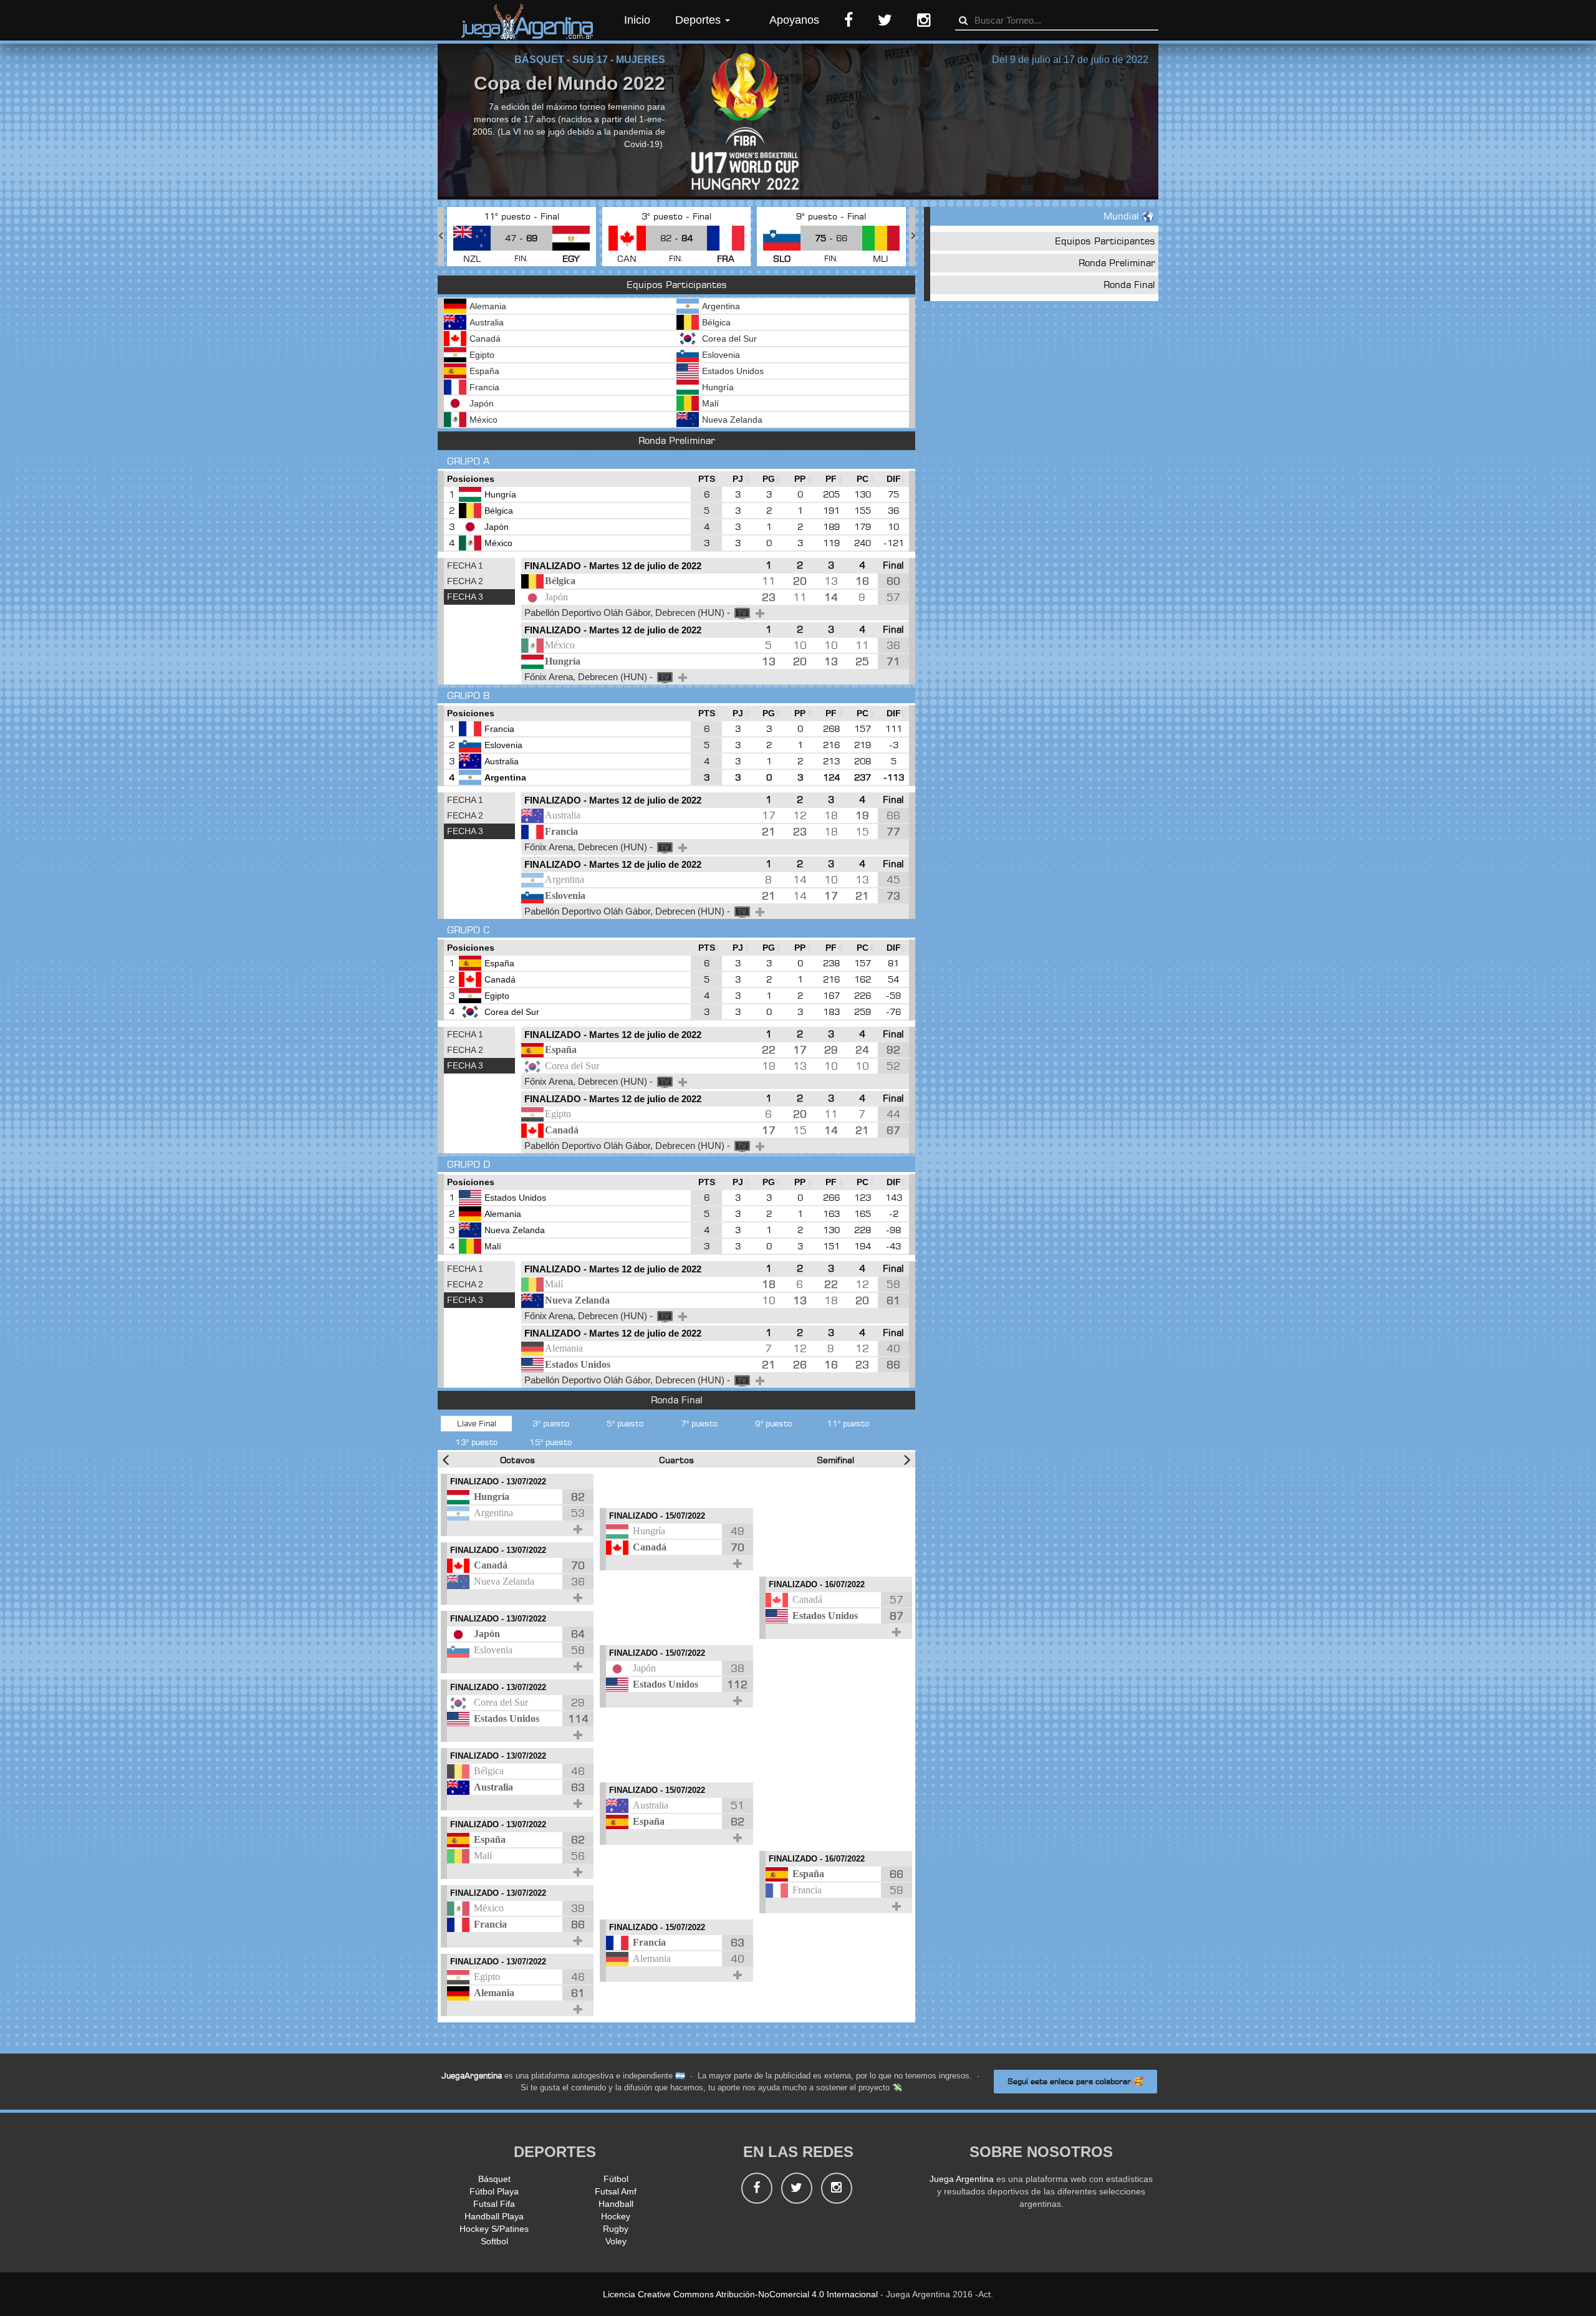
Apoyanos (794, 20)
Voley (616, 2241)
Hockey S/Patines (494, 2229)
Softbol (494, 2241)
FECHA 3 (465, 597)
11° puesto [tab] (848, 1423)
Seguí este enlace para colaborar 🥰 (1075, 2081)
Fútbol (616, 2179)
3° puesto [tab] (551, 1423)
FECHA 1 (465, 565)
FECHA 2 (465, 581)
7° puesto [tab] (699, 1423)
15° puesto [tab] (550, 1442)
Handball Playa (494, 2216)
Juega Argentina (962, 2179)
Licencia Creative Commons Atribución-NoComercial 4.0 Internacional (740, 2294)
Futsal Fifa (494, 2204)
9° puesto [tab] (773, 1423)
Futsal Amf (616, 2191)
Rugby (616, 2229)
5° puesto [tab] (625, 1423)
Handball (616, 2204)
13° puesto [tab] (476, 1442)
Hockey (616, 2216)
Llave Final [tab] (477, 1423)
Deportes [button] (699, 20)
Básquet (494, 2179)
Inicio (637, 20)
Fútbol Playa (494, 2191)
